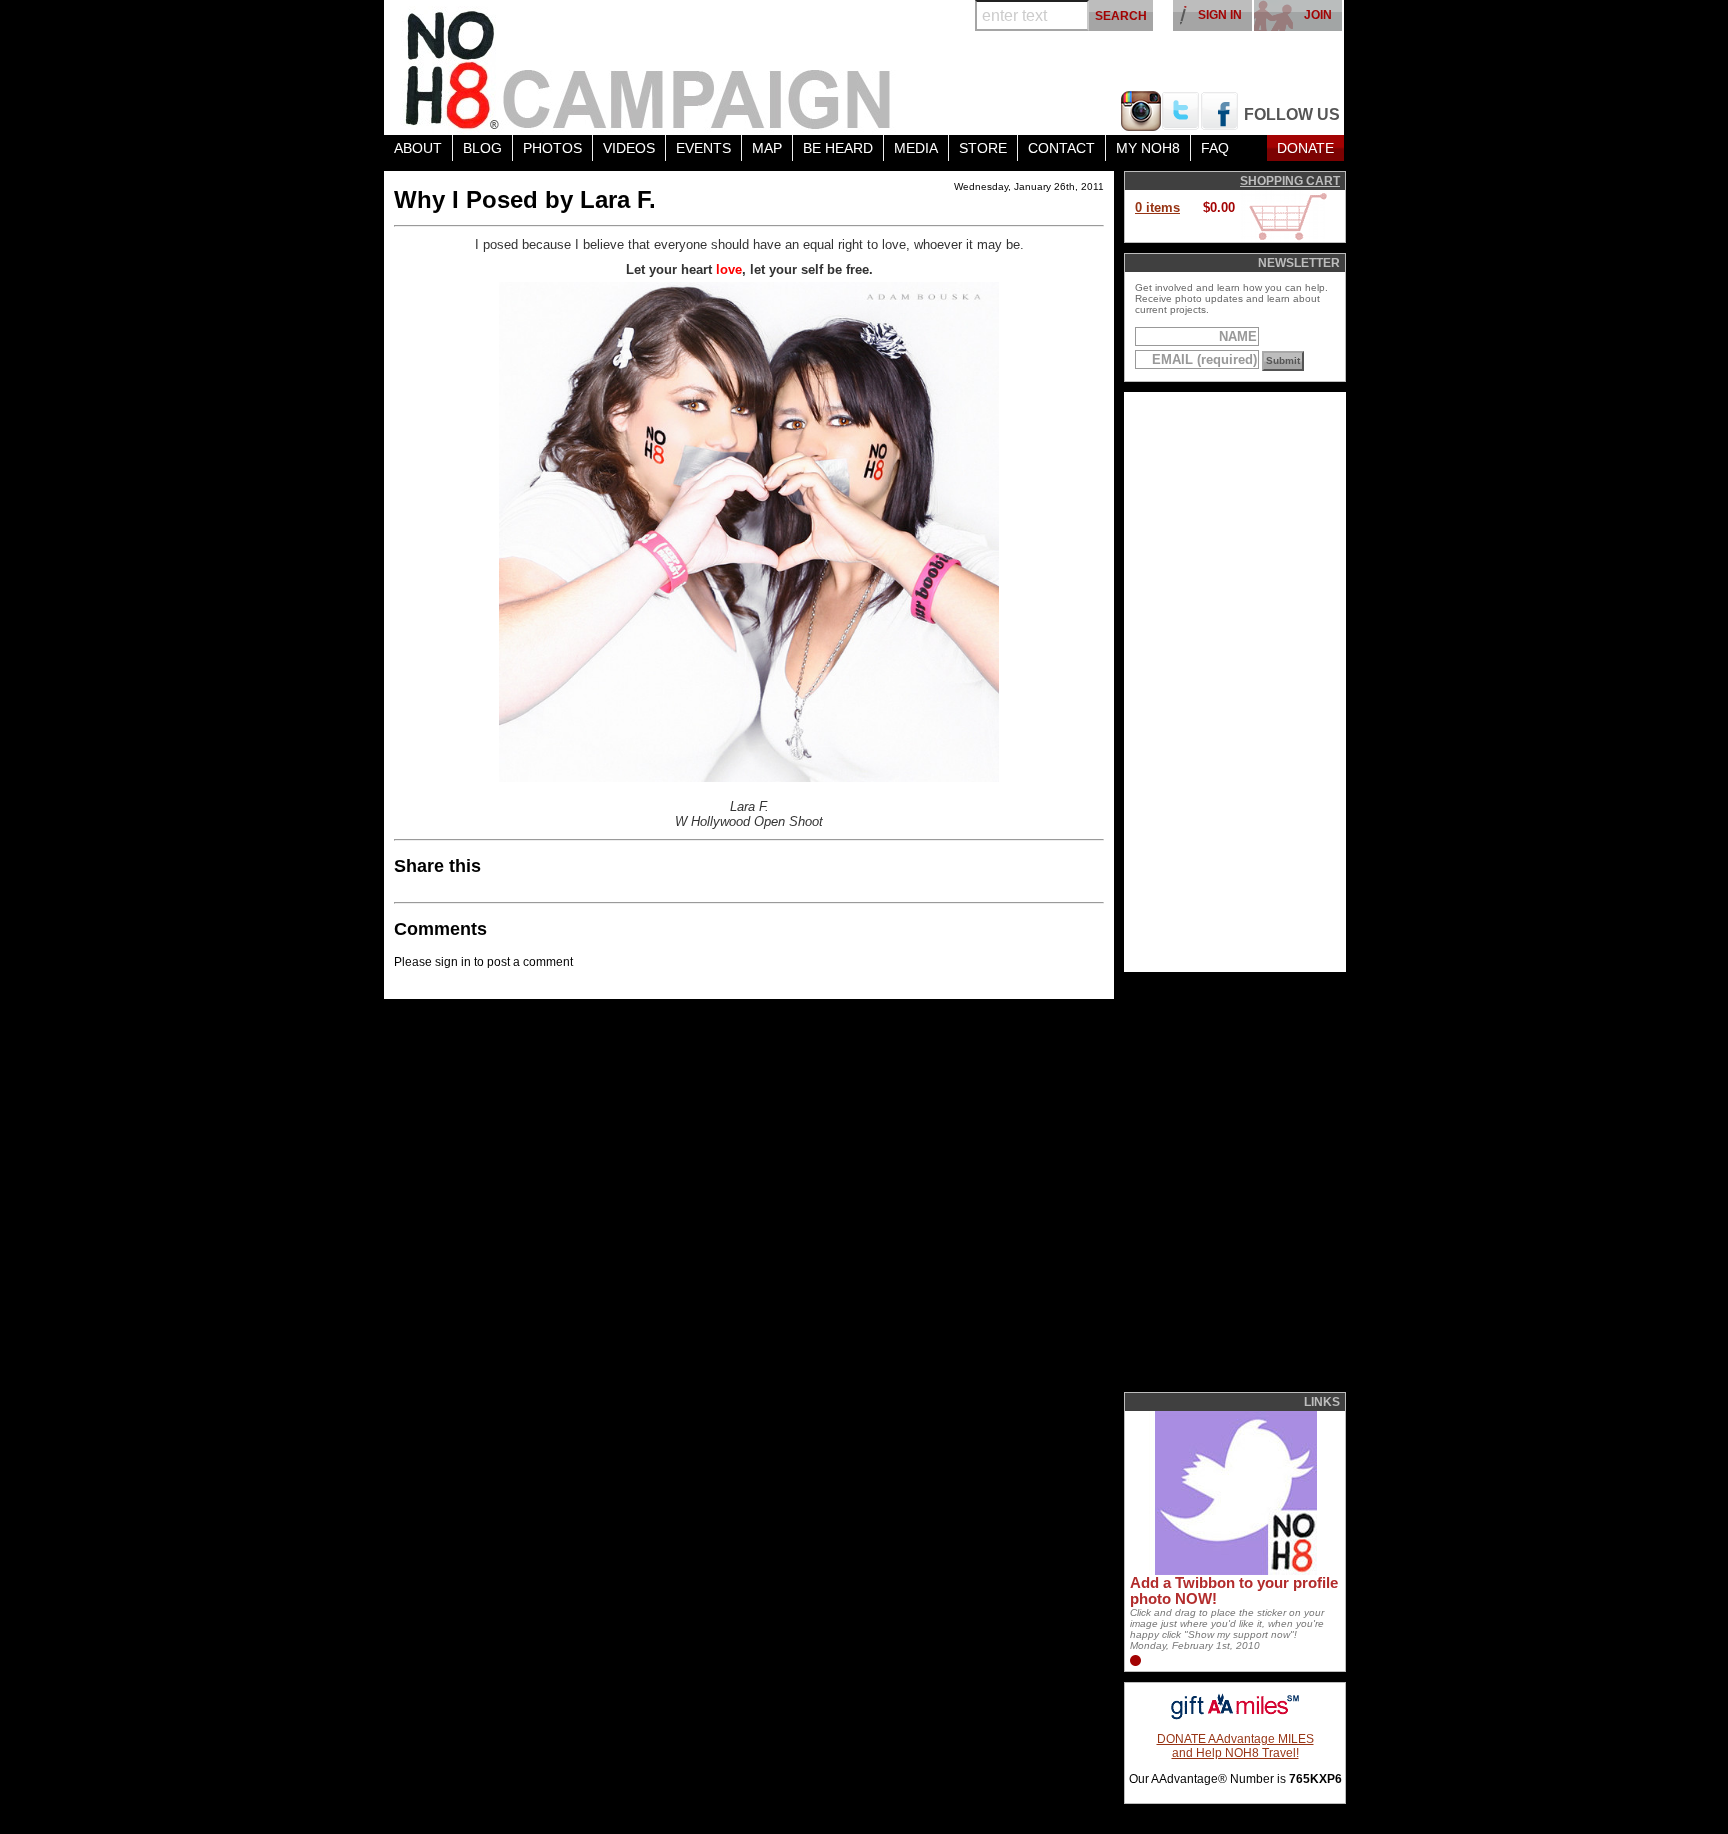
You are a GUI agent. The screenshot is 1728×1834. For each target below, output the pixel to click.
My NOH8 (1148, 148)
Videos (629, 148)
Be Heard (838, 148)
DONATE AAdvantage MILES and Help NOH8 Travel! (1235, 1746)
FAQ (1215, 148)
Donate (1305, 148)
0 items (1157, 207)
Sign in (1220, 15)
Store (983, 148)
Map (767, 148)
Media (916, 148)
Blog (482, 148)
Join (1318, 15)
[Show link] (1234, 1571)
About (418, 148)
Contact (1061, 148)
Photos (552, 148)
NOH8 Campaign (649, 67)
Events (703, 148)
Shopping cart (1290, 181)
